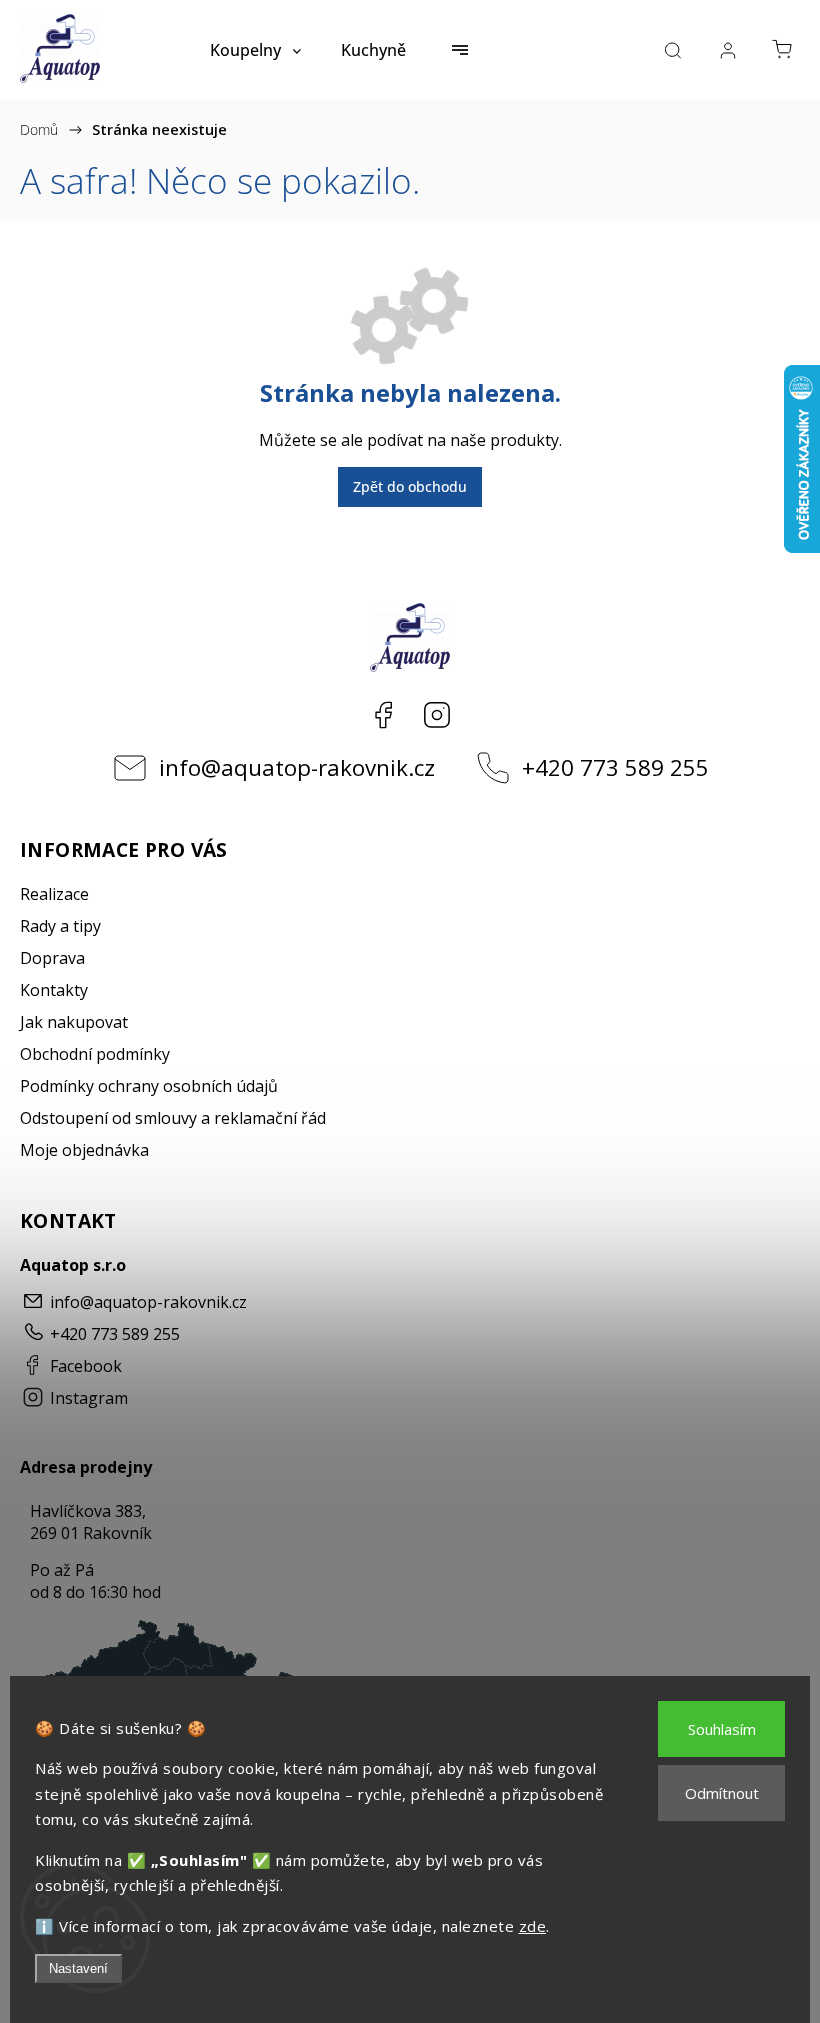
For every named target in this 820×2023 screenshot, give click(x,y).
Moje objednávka (84, 1150)
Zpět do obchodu (410, 486)
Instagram (437, 715)
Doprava (52, 958)
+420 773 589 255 (615, 767)
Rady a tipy (60, 926)
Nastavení (78, 1968)
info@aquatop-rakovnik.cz (297, 767)
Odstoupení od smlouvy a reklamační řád (173, 1118)
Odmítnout (722, 1793)
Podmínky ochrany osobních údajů (149, 1086)
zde (533, 1926)
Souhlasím (722, 1729)
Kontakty (54, 990)
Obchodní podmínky (95, 1054)
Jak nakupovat (74, 1022)
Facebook (383, 715)
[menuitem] (255, 50)
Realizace (54, 894)
